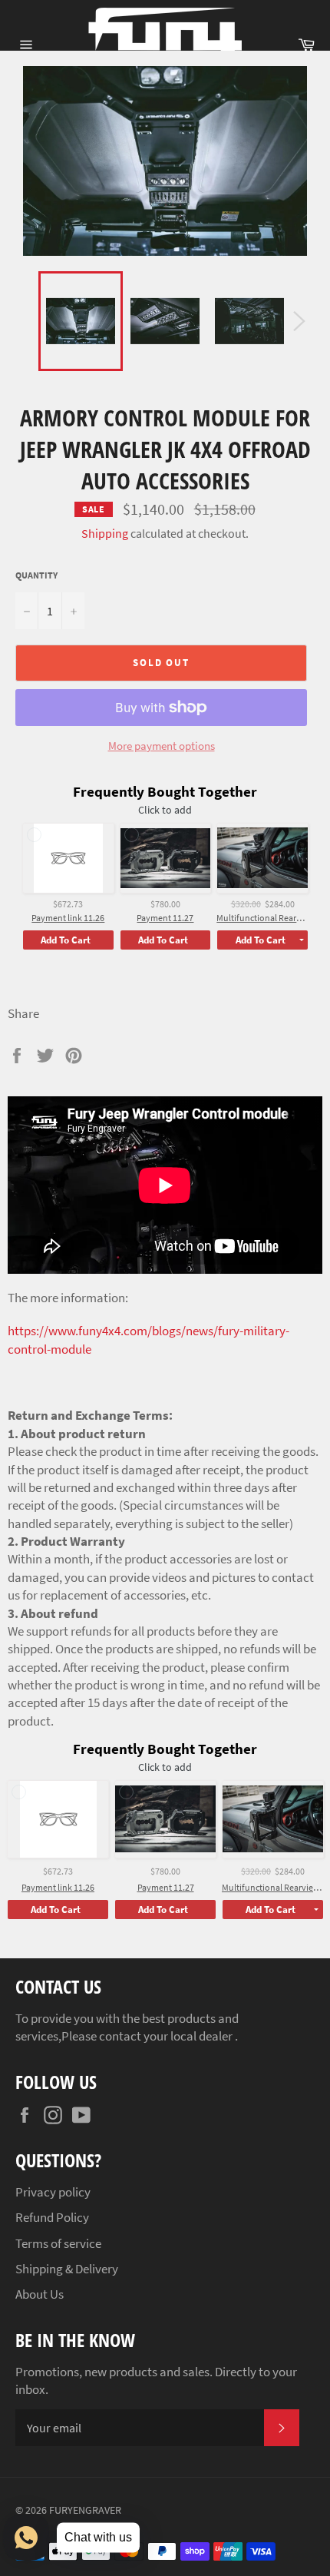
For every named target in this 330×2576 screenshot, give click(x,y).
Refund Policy (52, 2217)
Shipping (105, 533)
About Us (40, 2294)
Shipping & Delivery (67, 2269)
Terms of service (58, 2243)
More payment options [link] (162, 746)
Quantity (36, 575)
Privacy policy (53, 2192)
